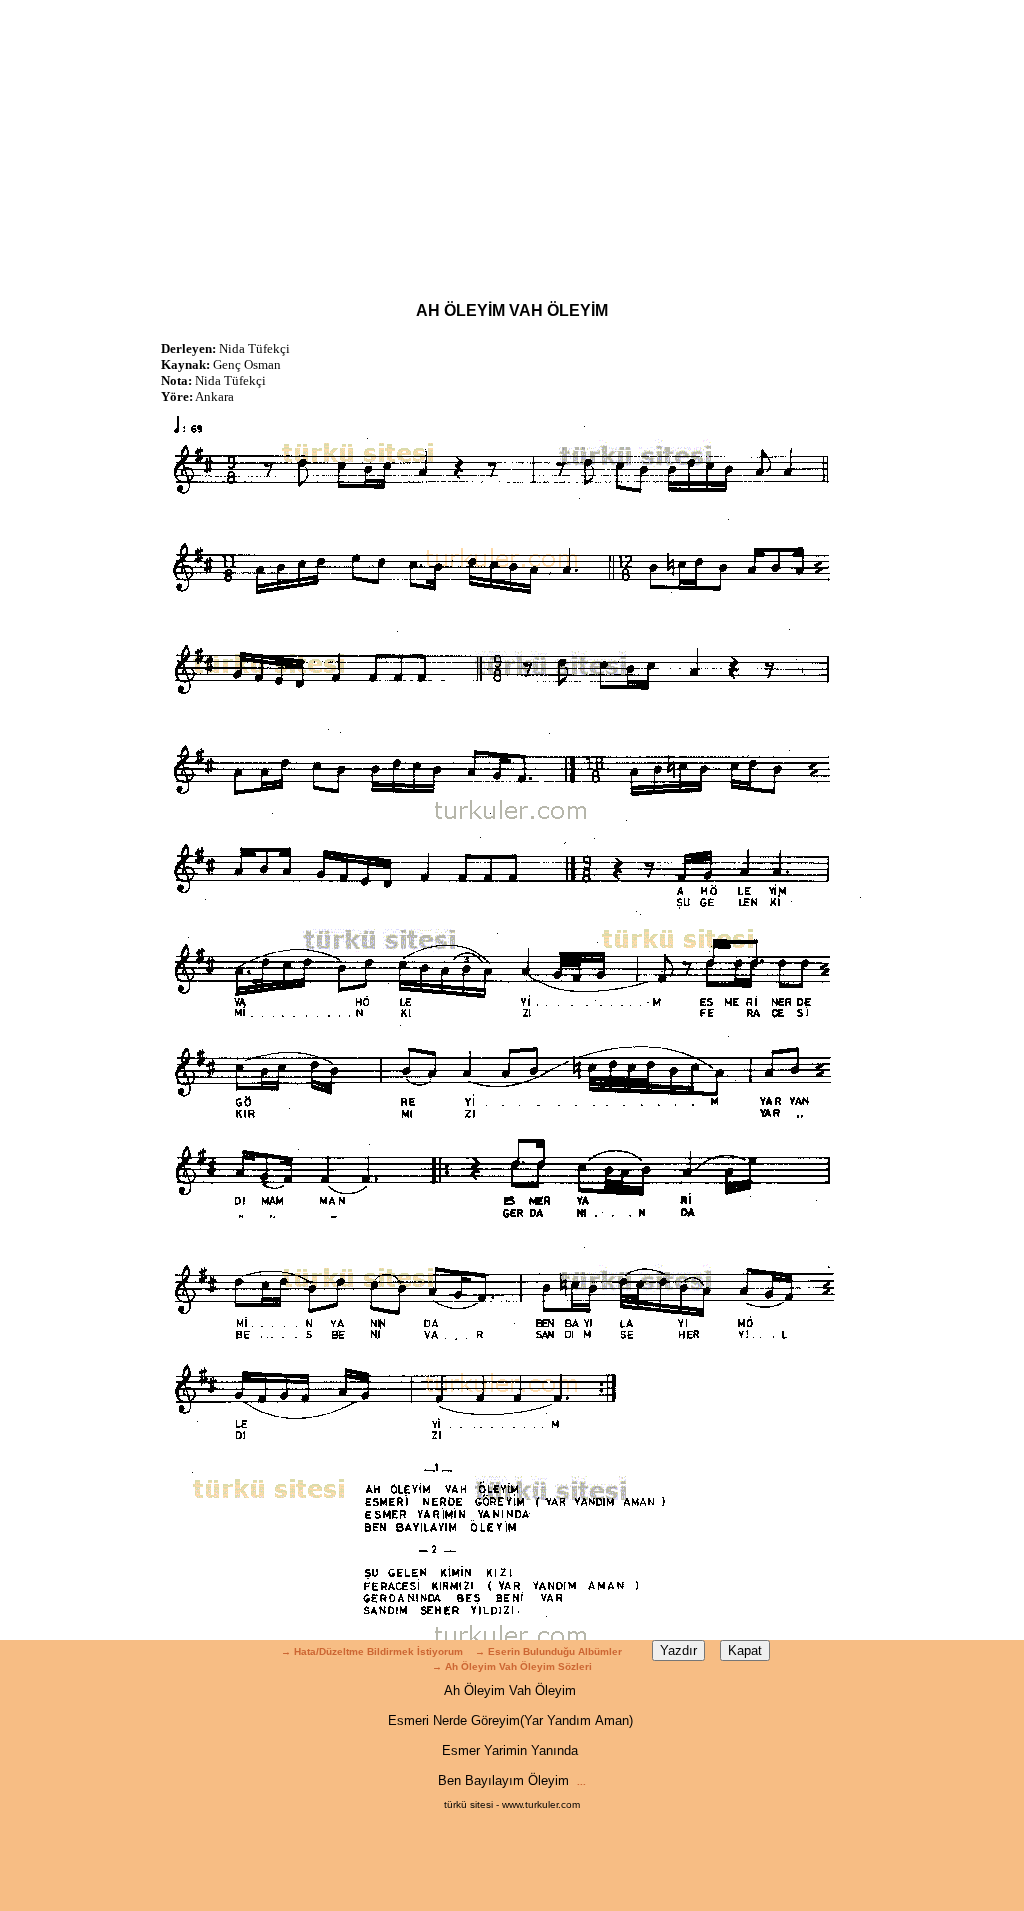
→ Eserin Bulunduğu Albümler (550, 1651)
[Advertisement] (512, 140)
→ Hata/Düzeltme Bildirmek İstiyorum (372, 1651)
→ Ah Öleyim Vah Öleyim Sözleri (512, 1666)
